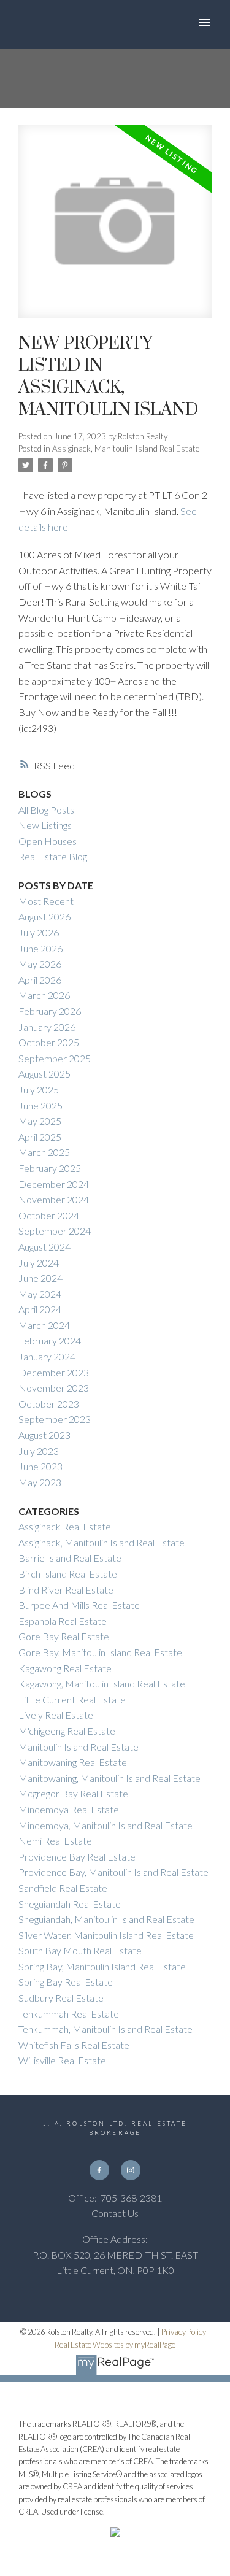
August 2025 (44, 1074)
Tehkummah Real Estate (69, 2014)
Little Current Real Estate (72, 1699)
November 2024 (54, 1199)
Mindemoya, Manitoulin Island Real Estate (105, 1825)
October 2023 (49, 1404)
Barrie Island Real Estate (70, 1558)
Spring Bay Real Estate (66, 1982)
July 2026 (39, 932)
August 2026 (44, 916)
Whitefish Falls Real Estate (74, 2045)
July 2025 (39, 1089)
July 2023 (39, 1451)
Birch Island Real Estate (68, 1574)
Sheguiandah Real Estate (70, 1904)
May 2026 (40, 964)
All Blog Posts (46, 810)
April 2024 (40, 1309)
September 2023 (55, 1419)
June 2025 (40, 1105)
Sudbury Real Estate (61, 1998)
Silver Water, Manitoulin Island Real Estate (106, 1935)
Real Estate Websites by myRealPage (115, 2345)
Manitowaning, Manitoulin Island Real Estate (109, 1778)
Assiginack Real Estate (65, 1526)
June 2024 (40, 1278)
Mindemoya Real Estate (69, 1809)
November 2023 (54, 1388)
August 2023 (44, 1435)
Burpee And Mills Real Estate (79, 1605)
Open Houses (48, 841)
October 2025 (49, 1042)
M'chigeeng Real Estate (67, 1731)
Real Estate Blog (53, 856)
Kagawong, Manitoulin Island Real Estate (102, 1683)
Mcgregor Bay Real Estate (73, 1793)
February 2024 (50, 1340)
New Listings (45, 825)
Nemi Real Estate (55, 1841)
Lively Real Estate (56, 1715)
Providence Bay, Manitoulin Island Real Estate (113, 1872)
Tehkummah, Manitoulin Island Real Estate (105, 2029)
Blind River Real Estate (66, 1590)
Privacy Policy (184, 2332)
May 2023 (40, 1482)
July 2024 (39, 1263)
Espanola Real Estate (63, 1621)
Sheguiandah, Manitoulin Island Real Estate (106, 1919)
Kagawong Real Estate (65, 1668)
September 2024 (55, 1231)
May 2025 (40, 1121)
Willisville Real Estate (62, 2060)
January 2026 (47, 1027)
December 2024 (54, 1184)
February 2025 (50, 1168)
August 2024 (44, 1247)
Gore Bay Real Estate (64, 1636)
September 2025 (55, 1058)
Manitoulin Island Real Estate (79, 1747)
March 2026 (44, 995)
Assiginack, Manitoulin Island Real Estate (126, 449)
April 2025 (40, 1137)
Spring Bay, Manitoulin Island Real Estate (102, 1966)
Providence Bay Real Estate (77, 1857)
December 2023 (54, 1372)
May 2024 (40, 1294)
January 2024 (47, 1356)
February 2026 (50, 1011)
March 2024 (44, 1325)
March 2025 (44, 1152)
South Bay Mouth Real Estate (80, 1950)
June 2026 (40, 948)
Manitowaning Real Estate (73, 1762)
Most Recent (46, 901)
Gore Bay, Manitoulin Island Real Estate (100, 1652)
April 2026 (40, 980)
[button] (99, 2170)
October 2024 (49, 1215)
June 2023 (40, 1466)
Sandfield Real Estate (63, 1888)
